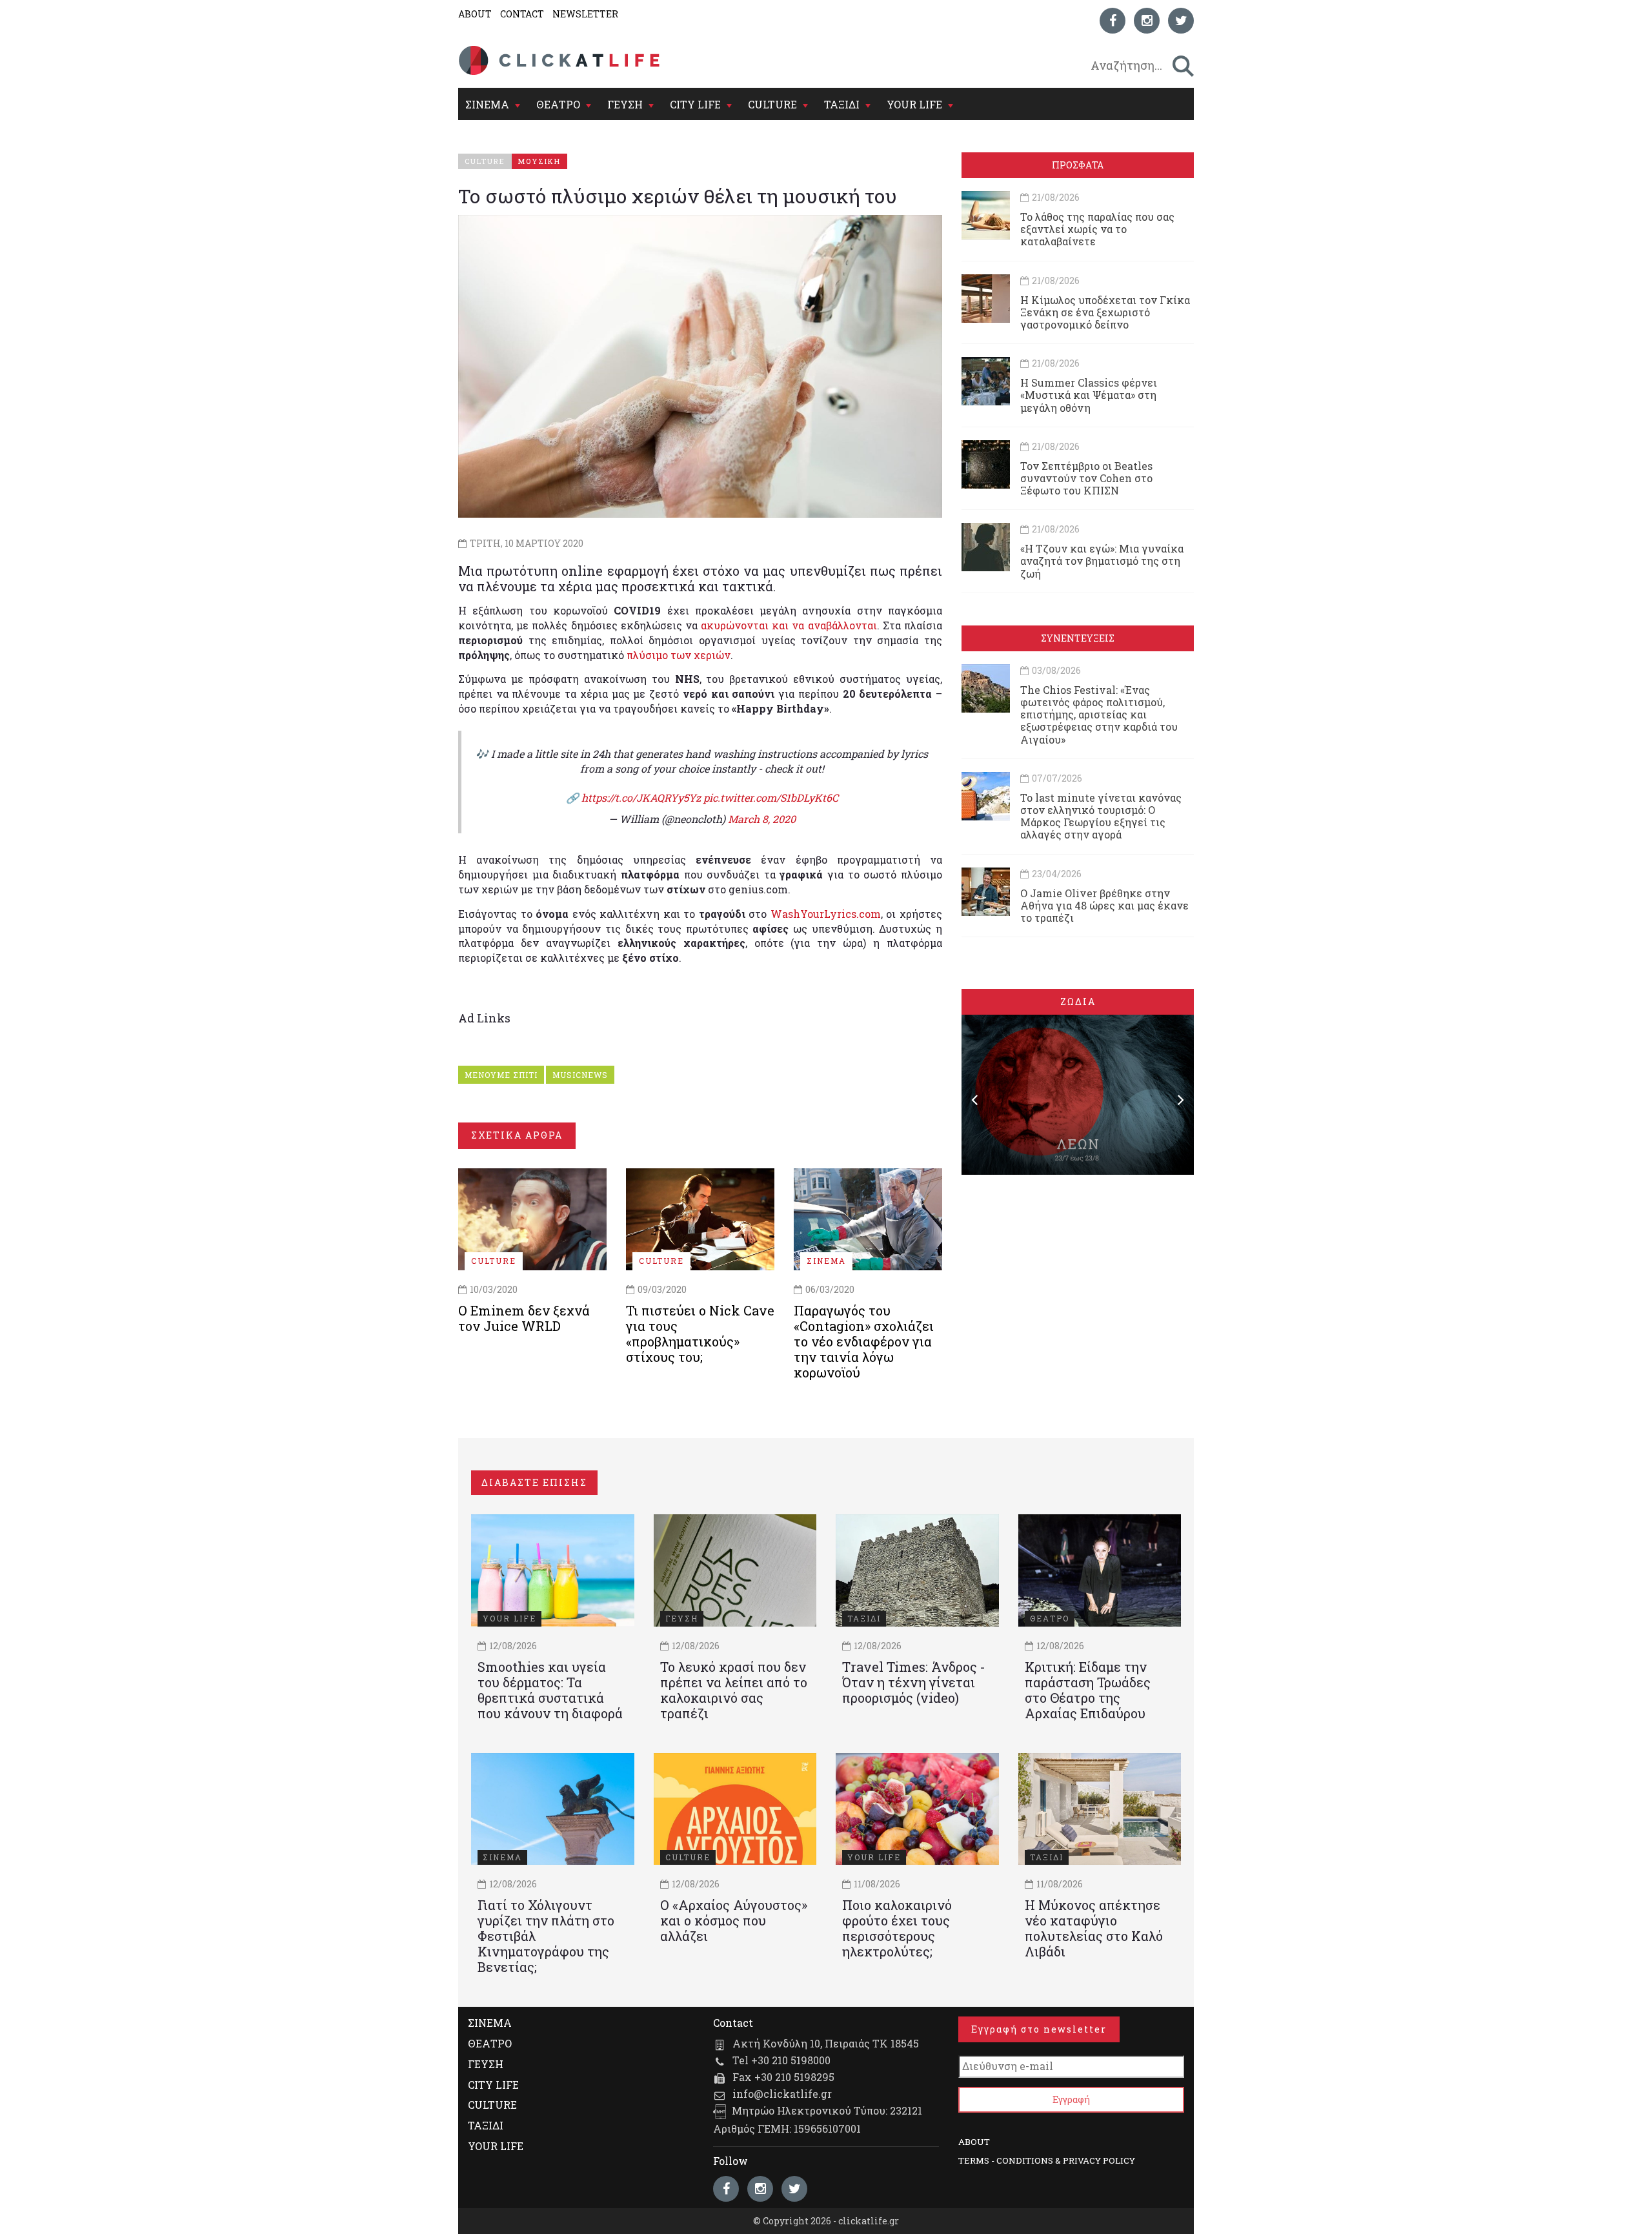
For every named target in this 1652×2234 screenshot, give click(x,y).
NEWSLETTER (585, 14)
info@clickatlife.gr (782, 2094)
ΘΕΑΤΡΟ (558, 104)
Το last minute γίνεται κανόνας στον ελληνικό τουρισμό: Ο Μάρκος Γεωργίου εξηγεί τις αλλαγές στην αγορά (1101, 816)
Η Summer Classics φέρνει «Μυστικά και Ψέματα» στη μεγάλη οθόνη (1089, 395)
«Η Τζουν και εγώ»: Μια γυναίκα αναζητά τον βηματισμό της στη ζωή (1102, 561)
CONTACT (522, 14)
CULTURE (772, 104)
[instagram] (1147, 21)
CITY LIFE (695, 104)
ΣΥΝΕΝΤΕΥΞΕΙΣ (1078, 638)
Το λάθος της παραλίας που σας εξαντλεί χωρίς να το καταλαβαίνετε (1097, 229)
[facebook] (1113, 21)
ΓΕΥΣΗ (625, 104)
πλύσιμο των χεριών (679, 655)
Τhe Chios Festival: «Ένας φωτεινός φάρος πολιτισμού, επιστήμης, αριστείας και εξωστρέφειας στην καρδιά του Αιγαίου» (1099, 715)
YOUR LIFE (914, 104)
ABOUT (475, 14)
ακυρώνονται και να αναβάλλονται (789, 625)
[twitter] (1181, 21)
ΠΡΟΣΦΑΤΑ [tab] (1078, 165)
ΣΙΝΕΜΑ (487, 104)
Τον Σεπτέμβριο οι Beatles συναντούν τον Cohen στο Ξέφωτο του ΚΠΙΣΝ (1086, 478)
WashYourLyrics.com (826, 914)
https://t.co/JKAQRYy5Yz (641, 797)
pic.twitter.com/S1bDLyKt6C (771, 797)
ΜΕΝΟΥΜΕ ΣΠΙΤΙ (501, 1075)
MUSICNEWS (580, 1075)
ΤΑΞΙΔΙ (842, 104)
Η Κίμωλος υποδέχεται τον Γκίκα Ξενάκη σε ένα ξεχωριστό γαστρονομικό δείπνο (1105, 312)
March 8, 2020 (762, 819)
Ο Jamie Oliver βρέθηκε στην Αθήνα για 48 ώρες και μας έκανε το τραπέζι (1104, 905)
